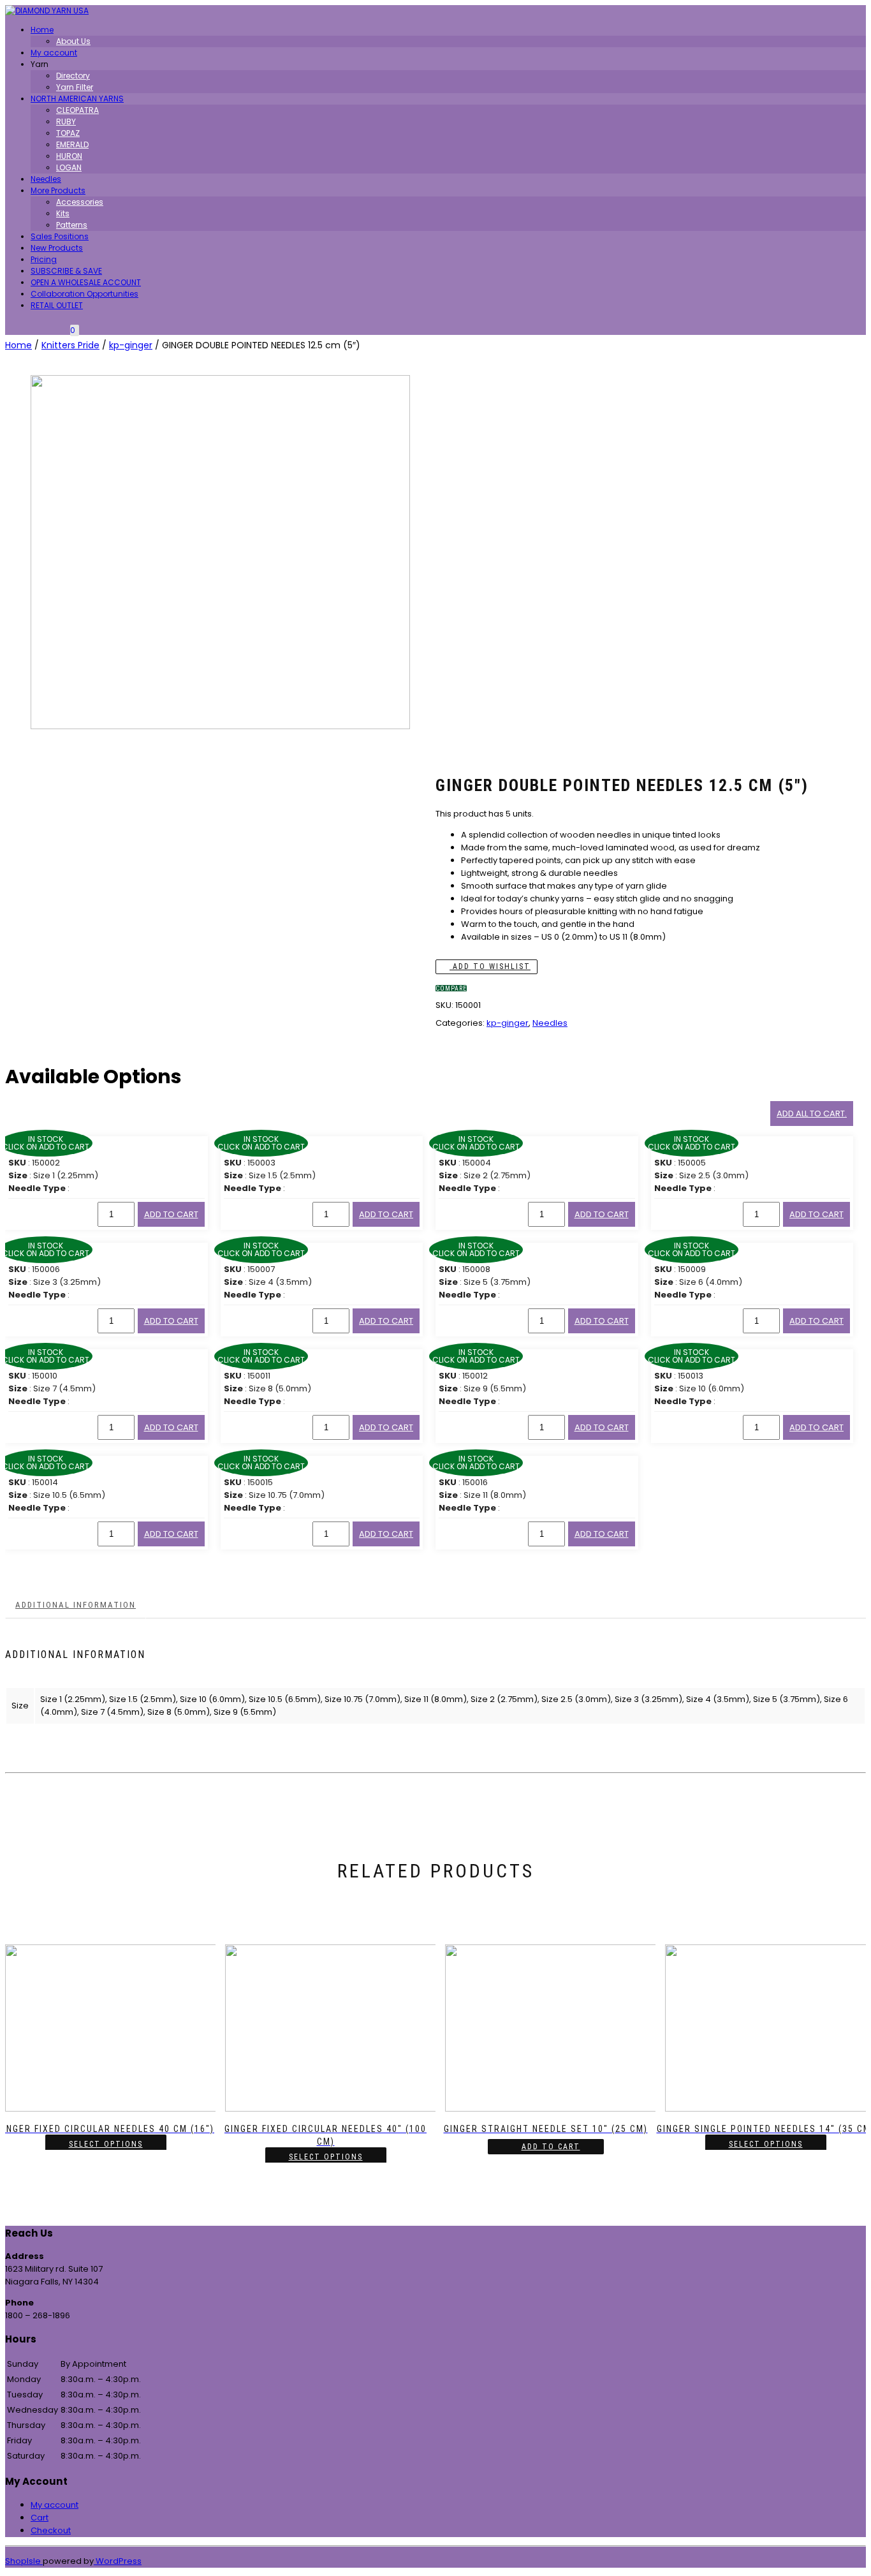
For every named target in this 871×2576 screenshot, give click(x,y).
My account (54, 53)
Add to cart (171, 1214)
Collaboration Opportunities (84, 294)
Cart (40, 2518)
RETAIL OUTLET (57, 305)
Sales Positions (60, 236)
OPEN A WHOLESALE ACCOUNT (86, 282)
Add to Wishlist (490, 966)
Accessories (80, 202)
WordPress (118, 2561)
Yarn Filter (75, 87)
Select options (106, 2144)
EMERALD (72, 144)
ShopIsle (24, 2561)
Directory (73, 76)
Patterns (72, 225)
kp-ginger (131, 345)
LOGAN (69, 167)
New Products (57, 248)
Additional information (76, 1605)
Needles (46, 179)
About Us (73, 41)
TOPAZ (68, 133)
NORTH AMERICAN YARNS (77, 99)
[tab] (76, 1605)
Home (42, 30)
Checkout (51, 2530)
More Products (58, 190)
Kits (63, 213)
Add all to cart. (812, 1114)
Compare (451, 988)
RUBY (66, 122)
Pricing (44, 259)
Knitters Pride (70, 345)
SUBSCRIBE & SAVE (66, 271)
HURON (69, 156)
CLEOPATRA (77, 110)
